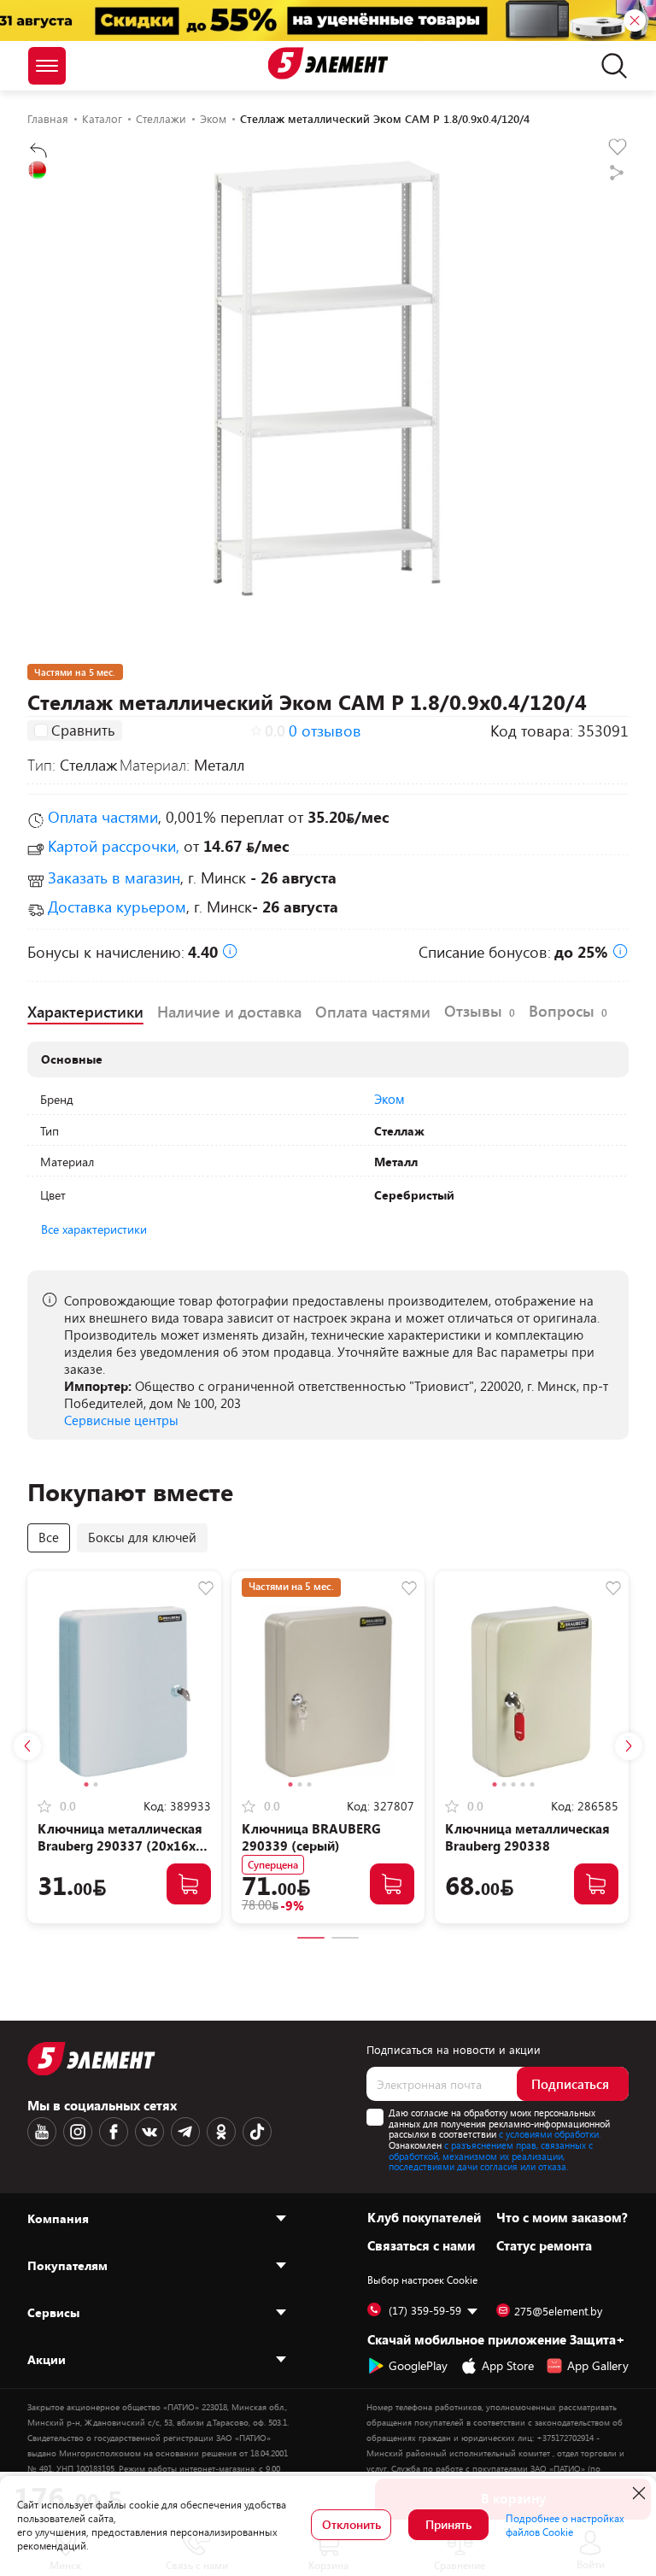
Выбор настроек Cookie (422, 2280)
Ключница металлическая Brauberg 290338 (527, 1837)
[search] (609, 66)
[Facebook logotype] (114, 2132)
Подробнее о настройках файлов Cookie (565, 2525)
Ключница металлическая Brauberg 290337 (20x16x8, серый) (122, 1845)
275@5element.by (558, 2311)
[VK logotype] (149, 2132)
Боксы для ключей (142, 1537)
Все (49, 1537)
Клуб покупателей (424, 2217)
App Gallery (598, 2365)
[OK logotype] (221, 2132)
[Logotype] (328, 63)
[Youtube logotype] (42, 2132)
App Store (508, 2365)
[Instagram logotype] (78, 2132)
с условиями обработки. (550, 2134)
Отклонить (351, 2524)
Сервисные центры (121, 1420)
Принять (448, 2524)
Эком (389, 1099)
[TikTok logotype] (257, 2132)
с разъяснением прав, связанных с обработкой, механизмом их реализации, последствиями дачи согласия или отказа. (491, 2156)
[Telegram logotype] (185, 2132)
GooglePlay (418, 2365)
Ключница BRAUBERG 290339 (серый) (311, 1837)
